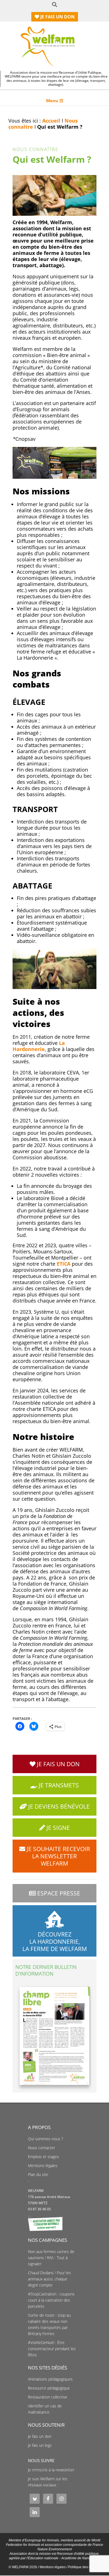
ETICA (64, 1264)
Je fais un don (40, 2436)
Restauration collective (48, 2397)
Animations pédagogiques (50, 2379)
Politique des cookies (84, 2567)
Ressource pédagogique (49, 2388)
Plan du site (38, 2175)
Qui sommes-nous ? (46, 2139)
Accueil (51, 121)
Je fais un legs (40, 2445)
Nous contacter (42, 2148)
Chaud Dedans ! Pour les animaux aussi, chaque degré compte (49, 2279)
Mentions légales (43, 2166)
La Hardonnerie (39, 1046)
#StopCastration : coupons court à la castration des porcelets (51, 2300)
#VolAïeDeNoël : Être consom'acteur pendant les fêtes (52, 2349)
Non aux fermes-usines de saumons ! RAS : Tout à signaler (51, 2258)
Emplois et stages (43, 2157)
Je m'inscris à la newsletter (51, 2470)
